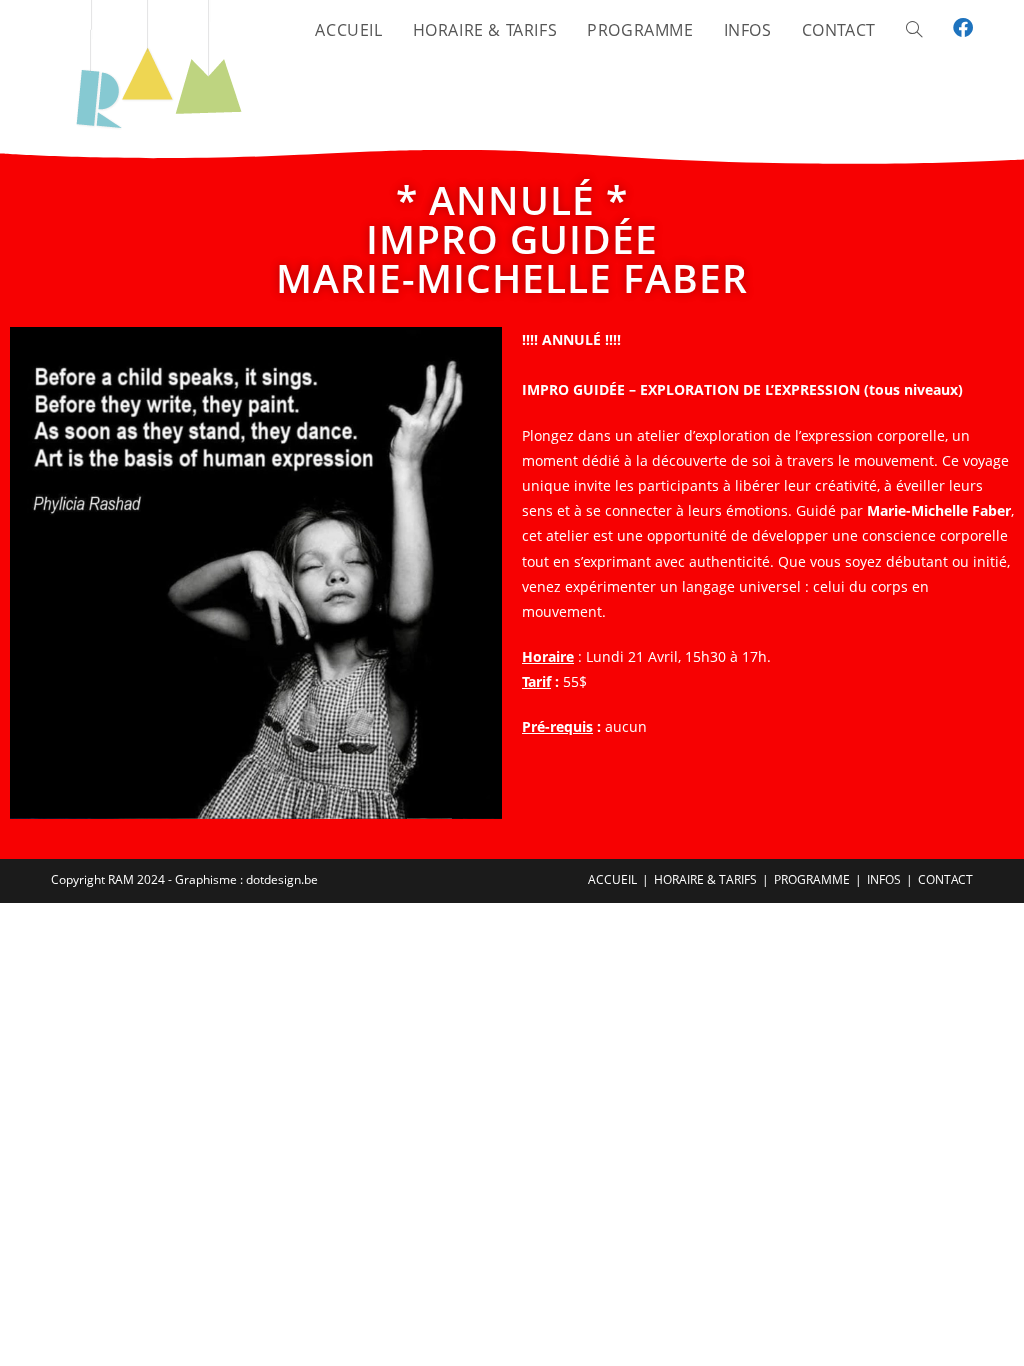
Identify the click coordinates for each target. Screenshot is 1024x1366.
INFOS (884, 879)
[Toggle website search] (914, 30)
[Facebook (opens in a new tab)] (963, 28)
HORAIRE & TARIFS (705, 879)
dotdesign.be (282, 879)
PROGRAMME (812, 879)
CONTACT (945, 879)
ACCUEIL (612, 879)
